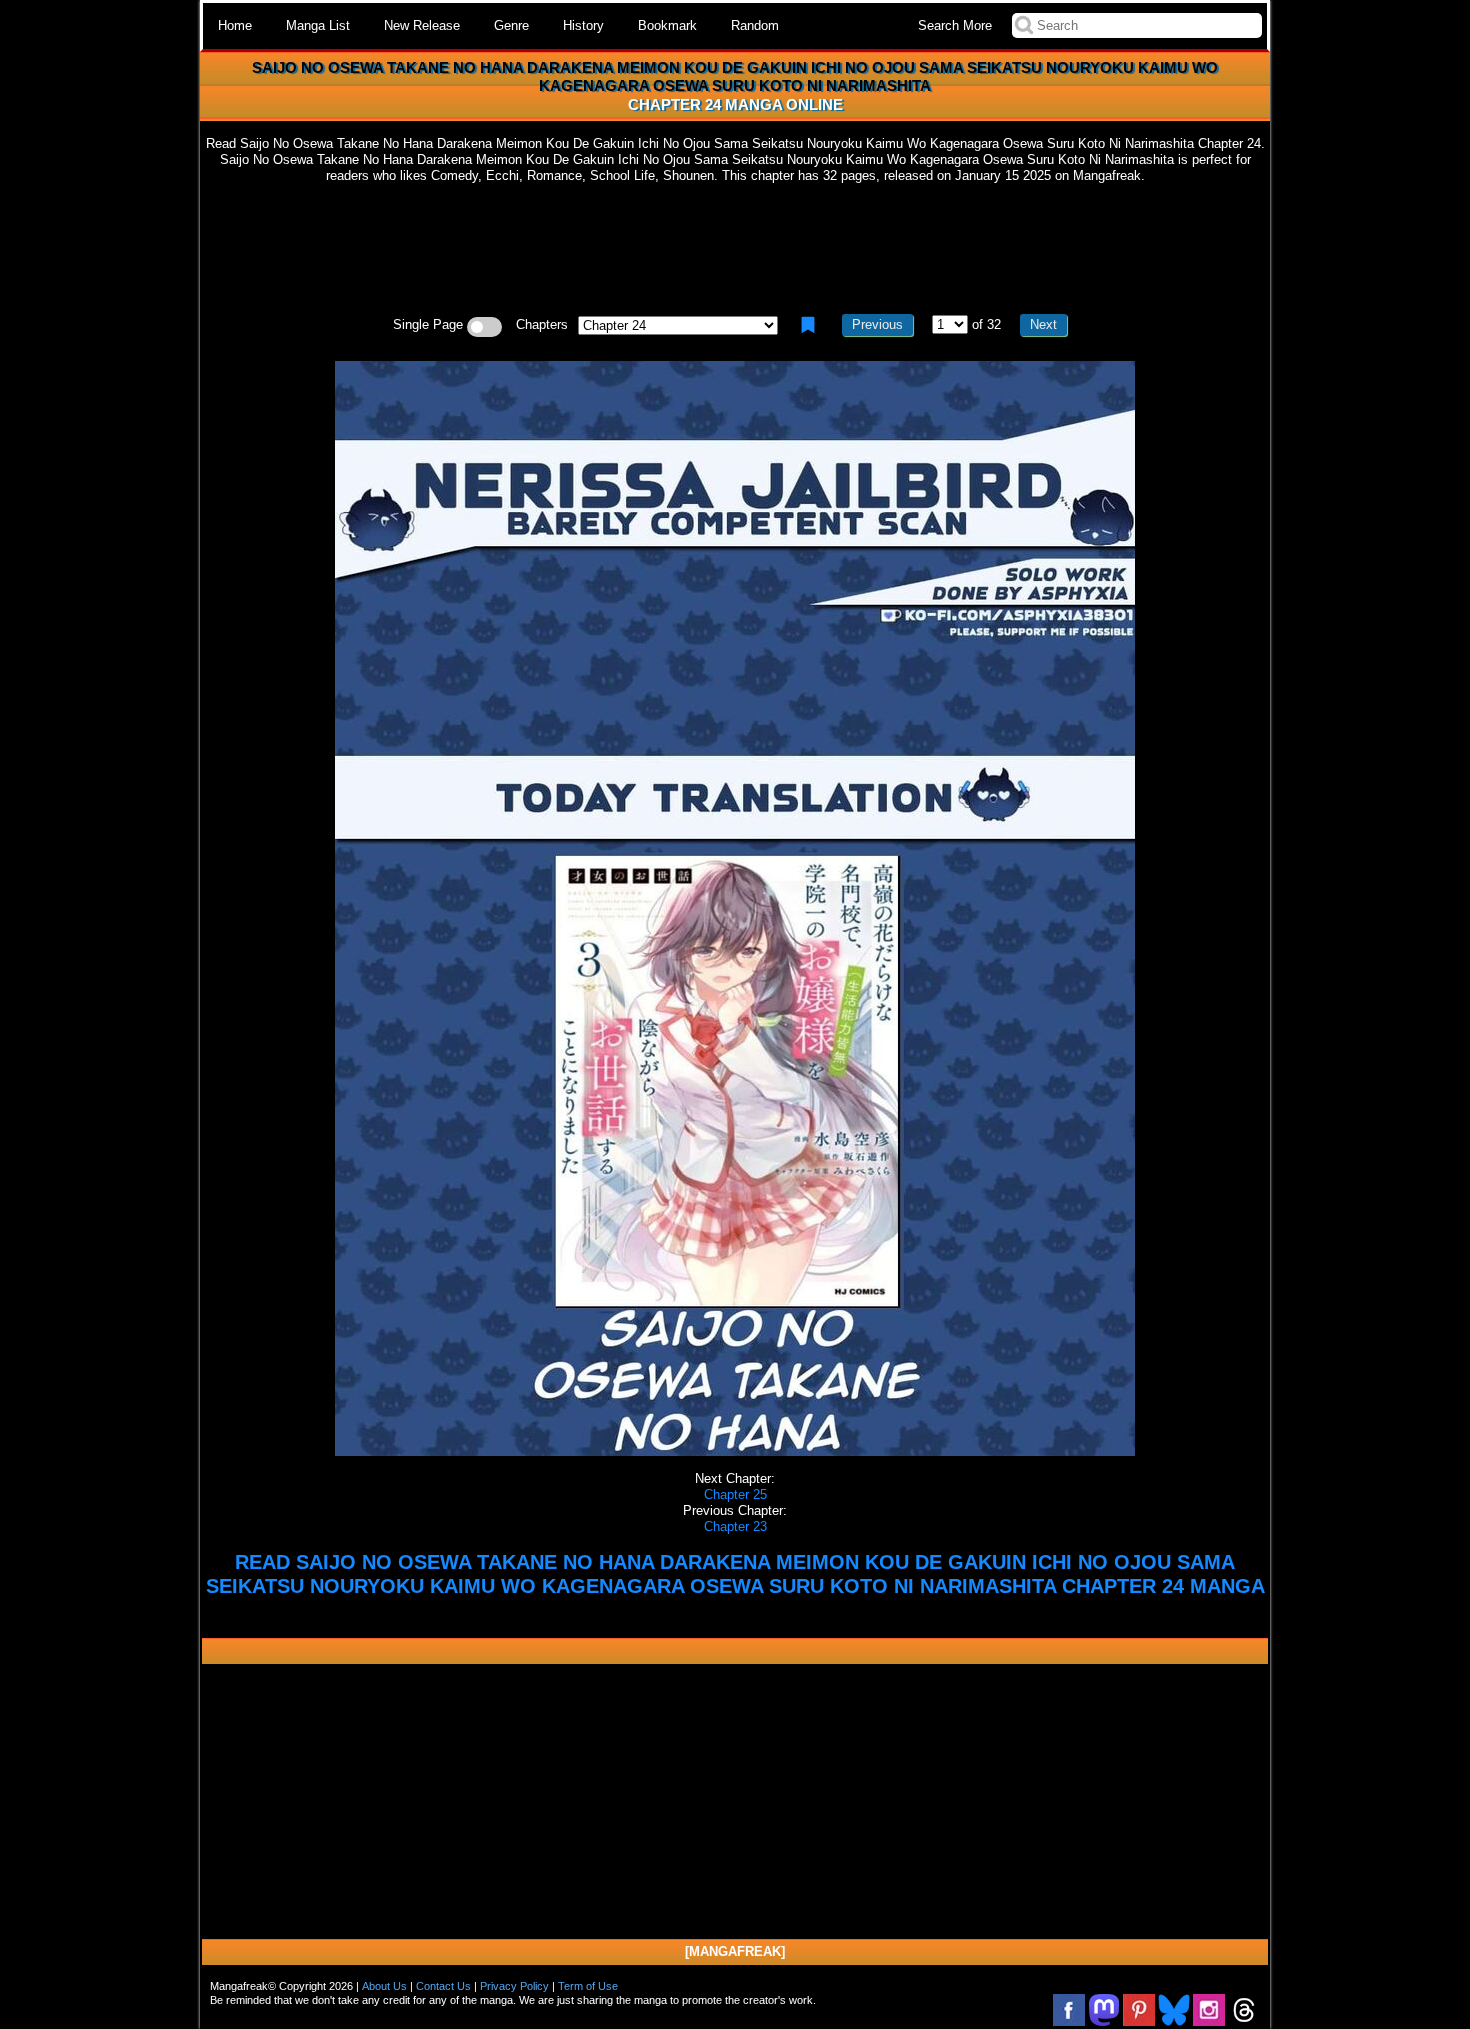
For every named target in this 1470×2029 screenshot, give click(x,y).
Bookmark (667, 25)
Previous (877, 324)
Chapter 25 (735, 1494)
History (583, 25)
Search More (955, 25)
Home (235, 25)
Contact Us (443, 1986)
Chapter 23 (735, 1526)
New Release (422, 25)
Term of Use (588, 1986)
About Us (384, 1986)
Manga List (318, 25)
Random (755, 25)
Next (1043, 324)
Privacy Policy (514, 1986)
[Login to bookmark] (808, 325)
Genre (511, 25)
